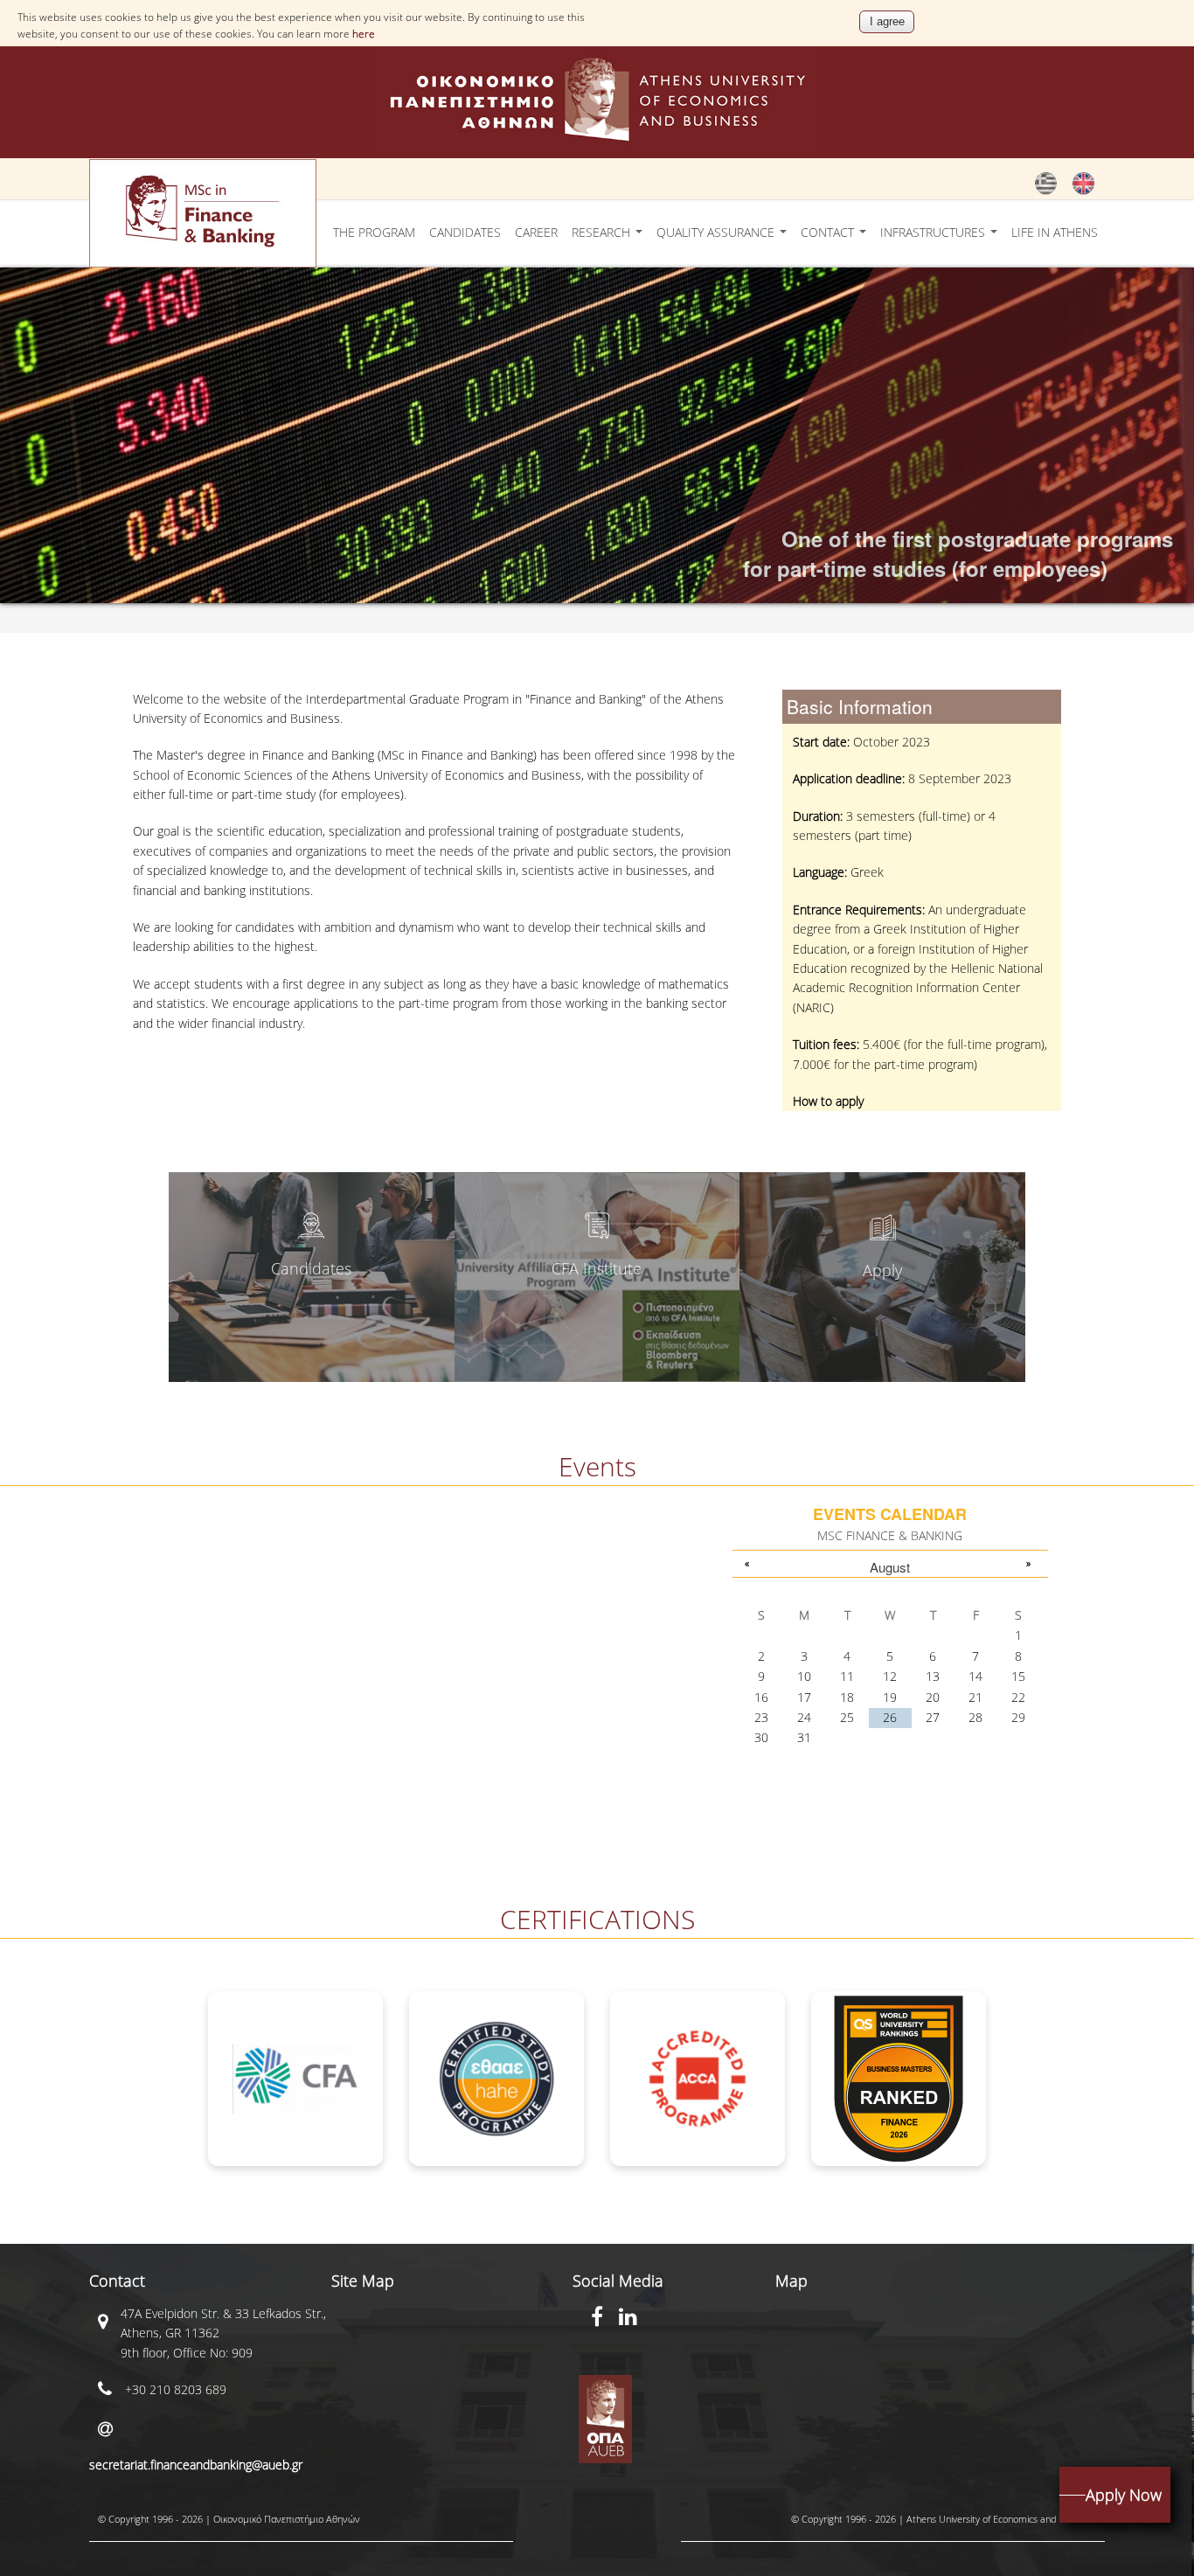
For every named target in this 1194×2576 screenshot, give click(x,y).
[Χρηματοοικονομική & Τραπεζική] (1046, 191)
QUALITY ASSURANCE (717, 232)
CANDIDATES (465, 232)
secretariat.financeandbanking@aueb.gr (196, 2465)
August (890, 1567)
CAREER (536, 232)
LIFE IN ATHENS (1055, 232)
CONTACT (829, 232)
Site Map (363, 2281)
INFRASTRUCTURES (934, 232)
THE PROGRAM (374, 232)
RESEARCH (603, 232)
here (364, 34)
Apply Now (1124, 2495)
